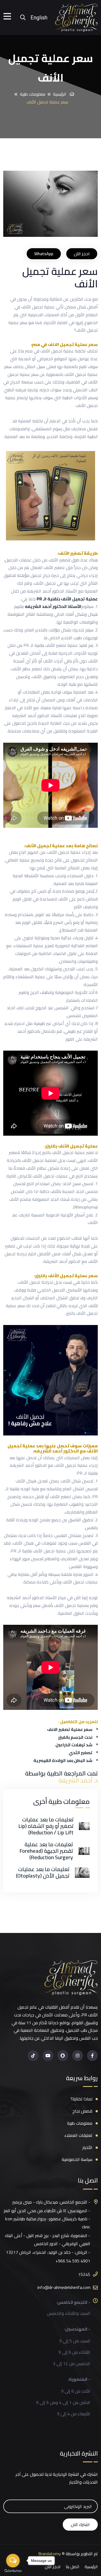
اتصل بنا (73, 2567)
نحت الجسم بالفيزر (75, 1737)
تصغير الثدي (81, 1753)
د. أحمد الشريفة (78, 1780)
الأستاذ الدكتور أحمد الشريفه (53, 606)
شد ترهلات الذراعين (74, 1745)
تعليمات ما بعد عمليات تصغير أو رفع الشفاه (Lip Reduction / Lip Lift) (46, 1826)
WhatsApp (44, 254)
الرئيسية (60, 94)
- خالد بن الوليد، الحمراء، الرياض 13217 (40, 2252)
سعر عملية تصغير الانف (70, 1729)
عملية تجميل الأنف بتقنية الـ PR (67, 599)
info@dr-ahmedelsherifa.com (64, 2287)
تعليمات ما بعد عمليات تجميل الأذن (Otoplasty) (43, 1872)
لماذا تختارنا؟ (81, 2099)
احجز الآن (82, 254)
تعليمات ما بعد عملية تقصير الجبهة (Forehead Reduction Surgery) (46, 1851)
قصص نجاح (82, 2111)
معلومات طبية (33, 94)
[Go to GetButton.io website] (13, 2571)
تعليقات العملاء (78, 2135)
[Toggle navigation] (9, 18)
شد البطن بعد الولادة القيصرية (63, 1761)
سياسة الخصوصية (77, 2159)
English (39, 18)
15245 (84, 2274)
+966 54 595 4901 (73, 2261)
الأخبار (87, 2148)
